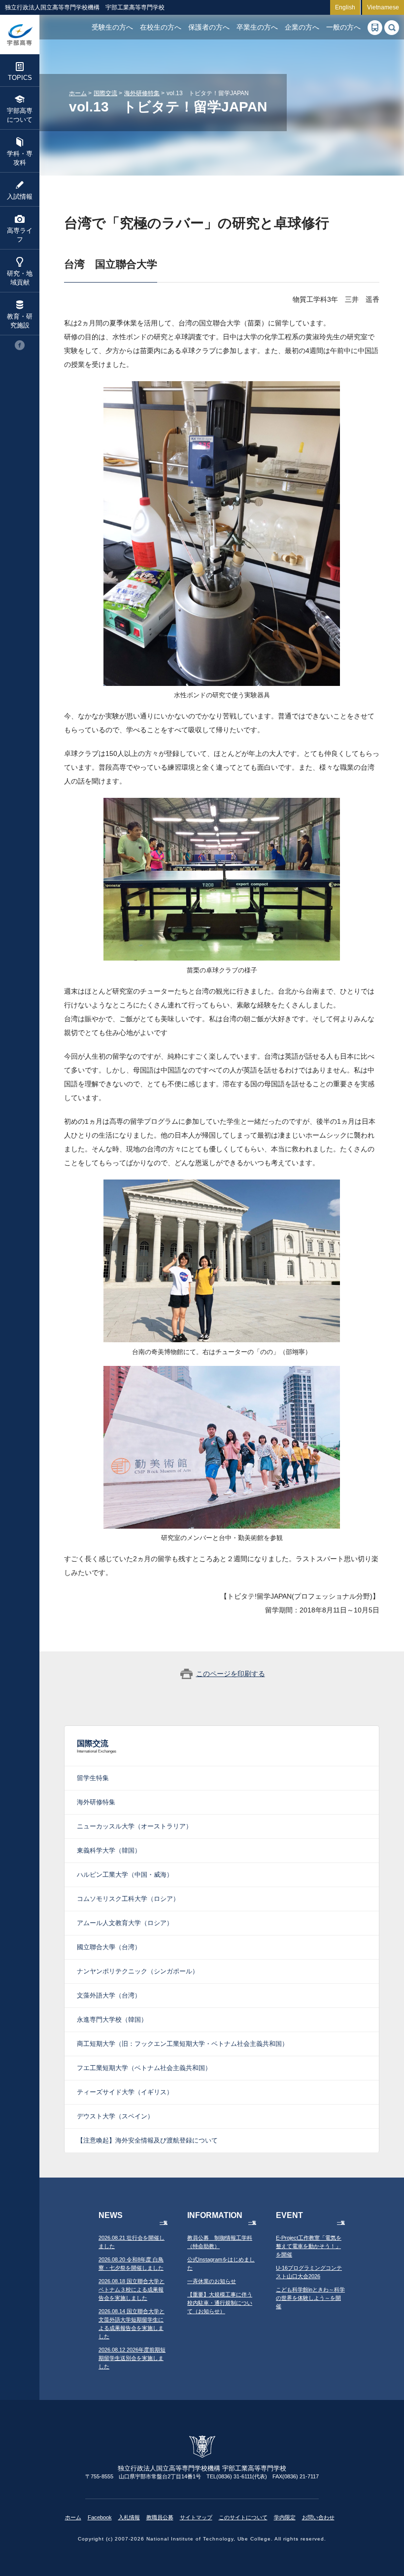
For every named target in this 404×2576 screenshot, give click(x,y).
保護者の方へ (209, 27)
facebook (20, 345)
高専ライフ (20, 235)
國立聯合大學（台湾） (109, 1947)
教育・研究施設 (20, 321)
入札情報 (129, 2517)
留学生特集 (93, 1778)
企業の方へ (302, 27)
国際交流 (105, 93)
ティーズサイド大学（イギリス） (125, 2092)
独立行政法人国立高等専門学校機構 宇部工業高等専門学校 (20, 35)
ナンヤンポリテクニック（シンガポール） (138, 1971)
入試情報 (20, 197)
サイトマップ (196, 2517)
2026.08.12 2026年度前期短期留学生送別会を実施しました (132, 2358)
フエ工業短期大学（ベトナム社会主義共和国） (144, 2068)
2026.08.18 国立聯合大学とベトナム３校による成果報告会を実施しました (132, 2290)
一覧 (164, 2223)
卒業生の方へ (257, 27)
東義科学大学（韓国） (109, 1850)
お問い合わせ (318, 2517)
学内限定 (285, 2517)
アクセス (375, 28)
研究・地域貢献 (20, 278)
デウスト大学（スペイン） (115, 2116)
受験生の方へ (112, 27)
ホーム (78, 93)
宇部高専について (20, 115)
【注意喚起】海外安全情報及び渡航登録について (147, 2140)
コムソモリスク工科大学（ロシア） (128, 1899)
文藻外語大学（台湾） (109, 1995)
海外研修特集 (142, 93)
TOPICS (20, 78)
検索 (392, 28)
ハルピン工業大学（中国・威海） (125, 1875)
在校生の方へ (161, 27)
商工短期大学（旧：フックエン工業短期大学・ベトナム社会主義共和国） (183, 2044)
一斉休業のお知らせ (212, 2281)
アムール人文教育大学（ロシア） (125, 1923)
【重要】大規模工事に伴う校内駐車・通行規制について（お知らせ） (220, 2303)
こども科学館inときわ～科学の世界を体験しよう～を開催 (310, 2298)
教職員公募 (160, 2517)
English (345, 7)
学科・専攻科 (20, 158)
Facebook (100, 2517)
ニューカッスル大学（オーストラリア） (135, 1826)
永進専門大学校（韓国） (112, 2020)
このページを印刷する (231, 1674)
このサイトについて (243, 2517)
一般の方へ (343, 27)
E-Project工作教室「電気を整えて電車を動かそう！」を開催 (309, 2246)
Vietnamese (383, 7)
